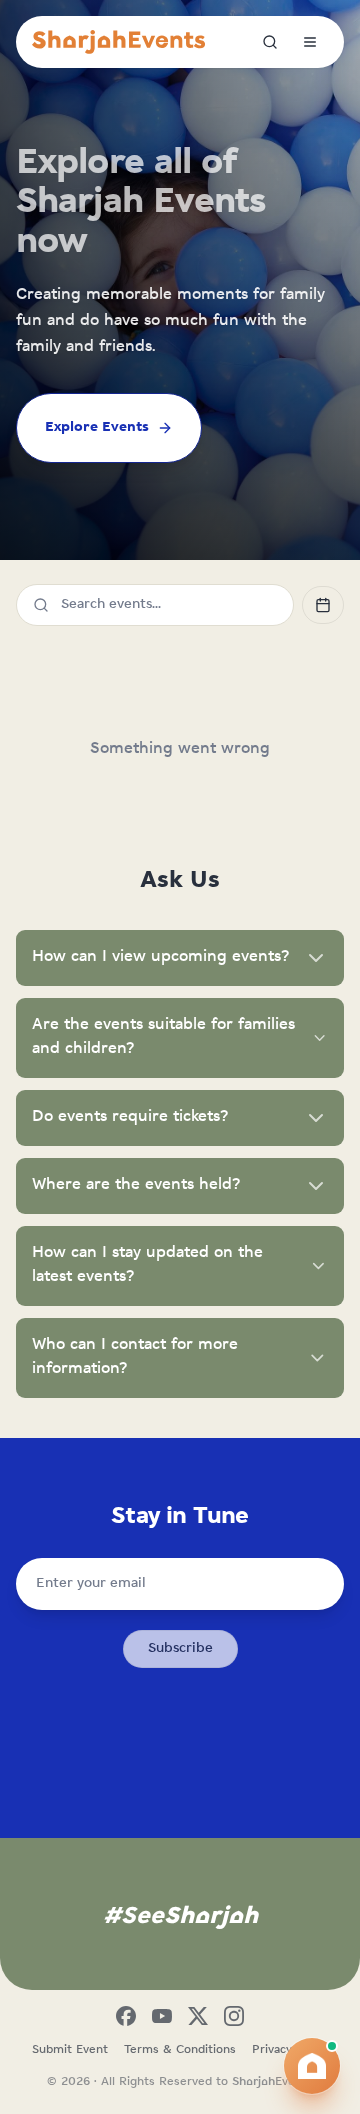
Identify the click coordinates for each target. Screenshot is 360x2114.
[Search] (270, 42)
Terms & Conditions (180, 2050)
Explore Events (97, 427)
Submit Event (70, 2050)
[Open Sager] (312, 2066)
